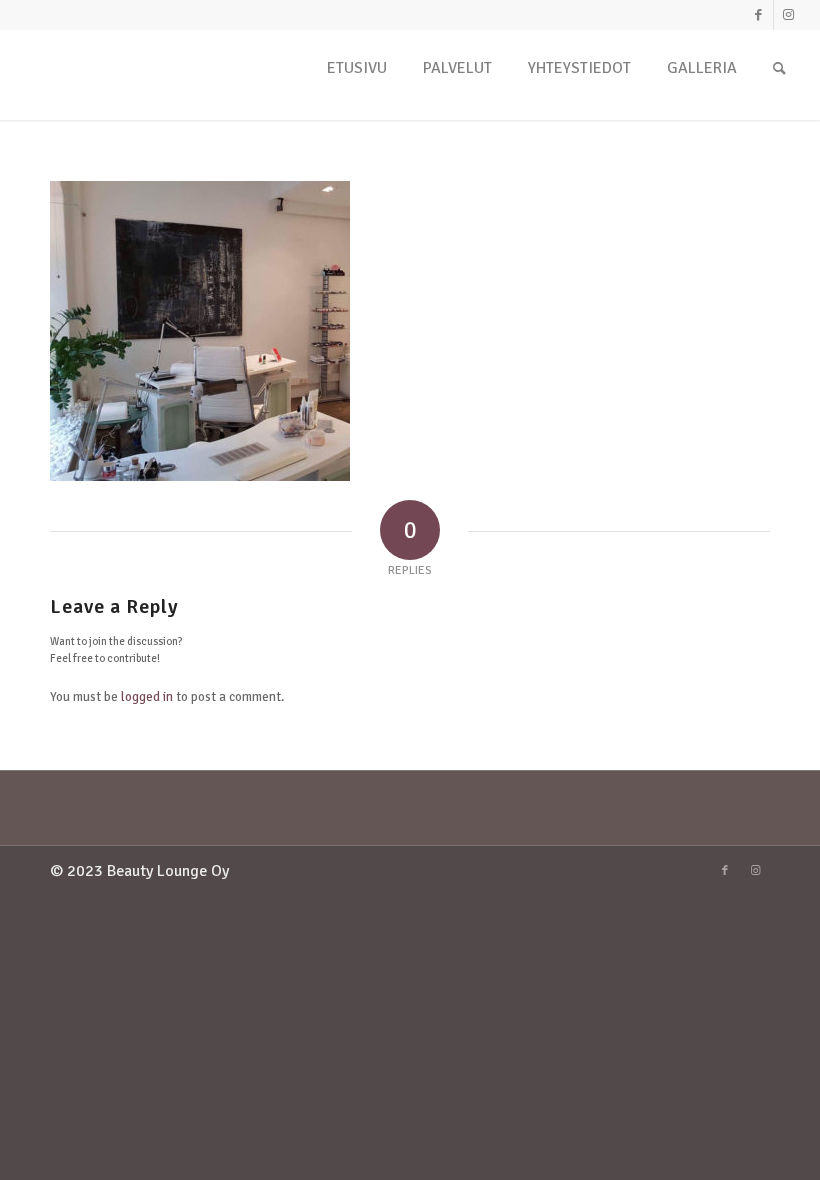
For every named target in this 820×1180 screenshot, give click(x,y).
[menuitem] (357, 74)
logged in (147, 697)
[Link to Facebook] (758, 15)
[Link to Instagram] (789, 15)
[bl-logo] (93, 95)
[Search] (779, 74)
